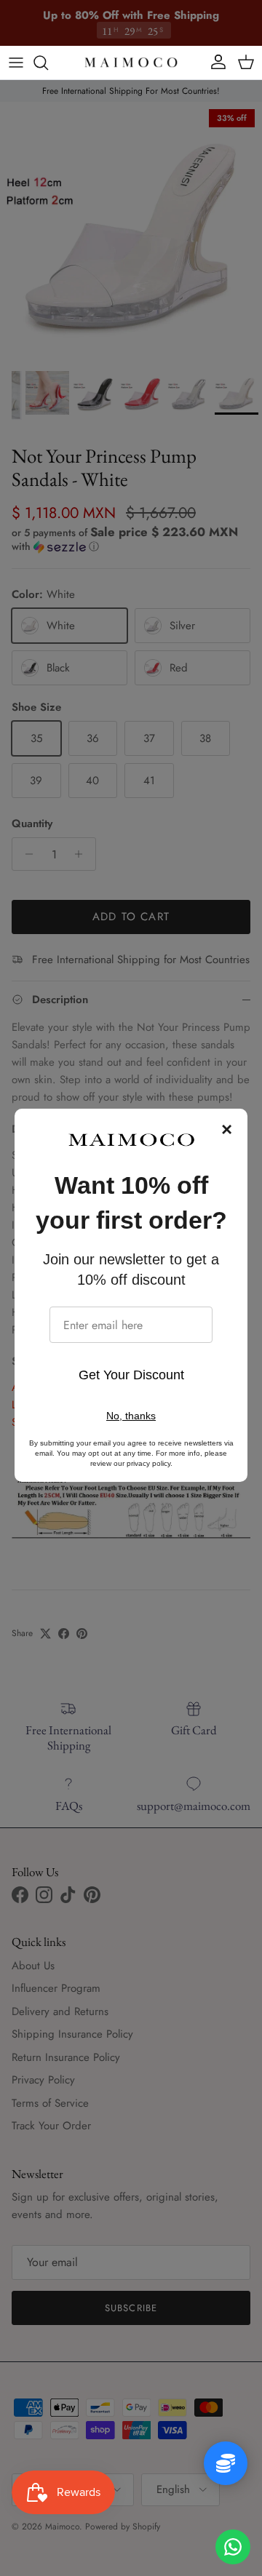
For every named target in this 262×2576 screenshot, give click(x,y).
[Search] (48, 63)
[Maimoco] (131, 63)
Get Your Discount (131, 1375)
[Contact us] (233, 2547)
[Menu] (16, 63)
